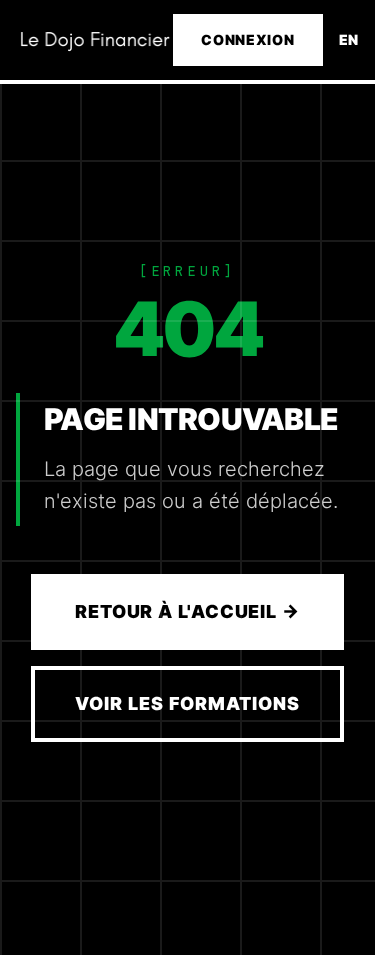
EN (349, 39)
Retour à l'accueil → (187, 611)
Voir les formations (187, 703)
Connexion (247, 39)
